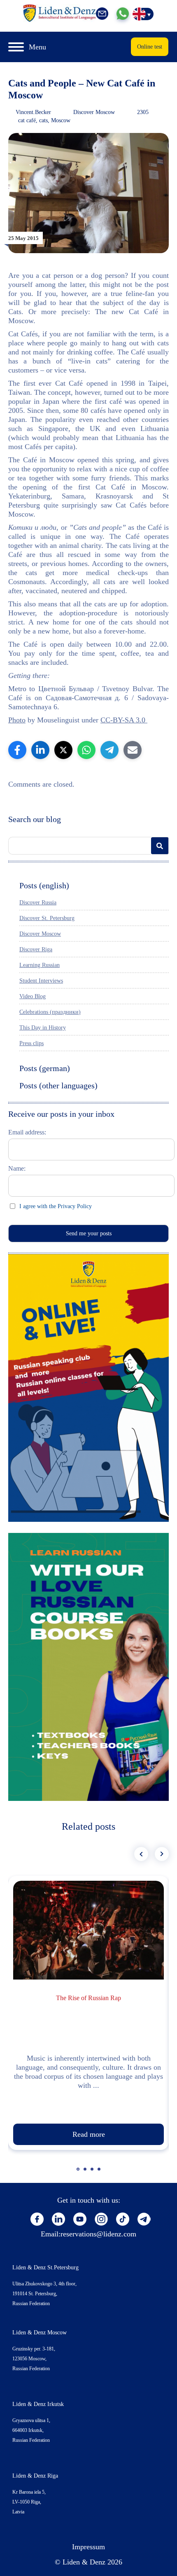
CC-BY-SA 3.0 (124, 720)
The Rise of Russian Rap (88, 1998)
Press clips (31, 1043)
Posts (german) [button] (45, 1068)
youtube (80, 2219)
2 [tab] (86, 2173)
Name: (17, 1168)
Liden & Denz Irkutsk (38, 2404)
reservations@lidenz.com (98, 2234)
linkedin (58, 2219)
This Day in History (43, 1028)
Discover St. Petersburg (47, 918)
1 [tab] (79, 2173)
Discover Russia (38, 903)
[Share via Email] (133, 750)
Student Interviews (41, 981)
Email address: (27, 1132)
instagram (101, 2219)
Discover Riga (36, 949)
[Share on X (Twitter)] (63, 750)
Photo (17, 720)
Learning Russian (40, 965)
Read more (89, 2134)
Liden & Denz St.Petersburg (45, 2267)
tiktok (123, 2219)
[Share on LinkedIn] (40, 750)
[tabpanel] (88, 2013)
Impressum (88, 2547)
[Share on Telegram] (109, 750)
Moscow (61, 120)
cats (43, 120)
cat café (27, 120)
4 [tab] (100, 2173)
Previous (141, 1854)
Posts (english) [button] (44, 885)
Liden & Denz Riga (35, 2476)
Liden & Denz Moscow (40, 2333)
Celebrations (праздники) (50, 1012)
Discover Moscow (94, 112)
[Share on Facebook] (17, 750)
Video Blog (33, 996)
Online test (150, 47)
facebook (37, 2219)
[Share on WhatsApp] (86, 750)
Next (162, 1854)
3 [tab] (93, 2173)
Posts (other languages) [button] (58, 1085)
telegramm (144, 2219)
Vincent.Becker (33, 112)
